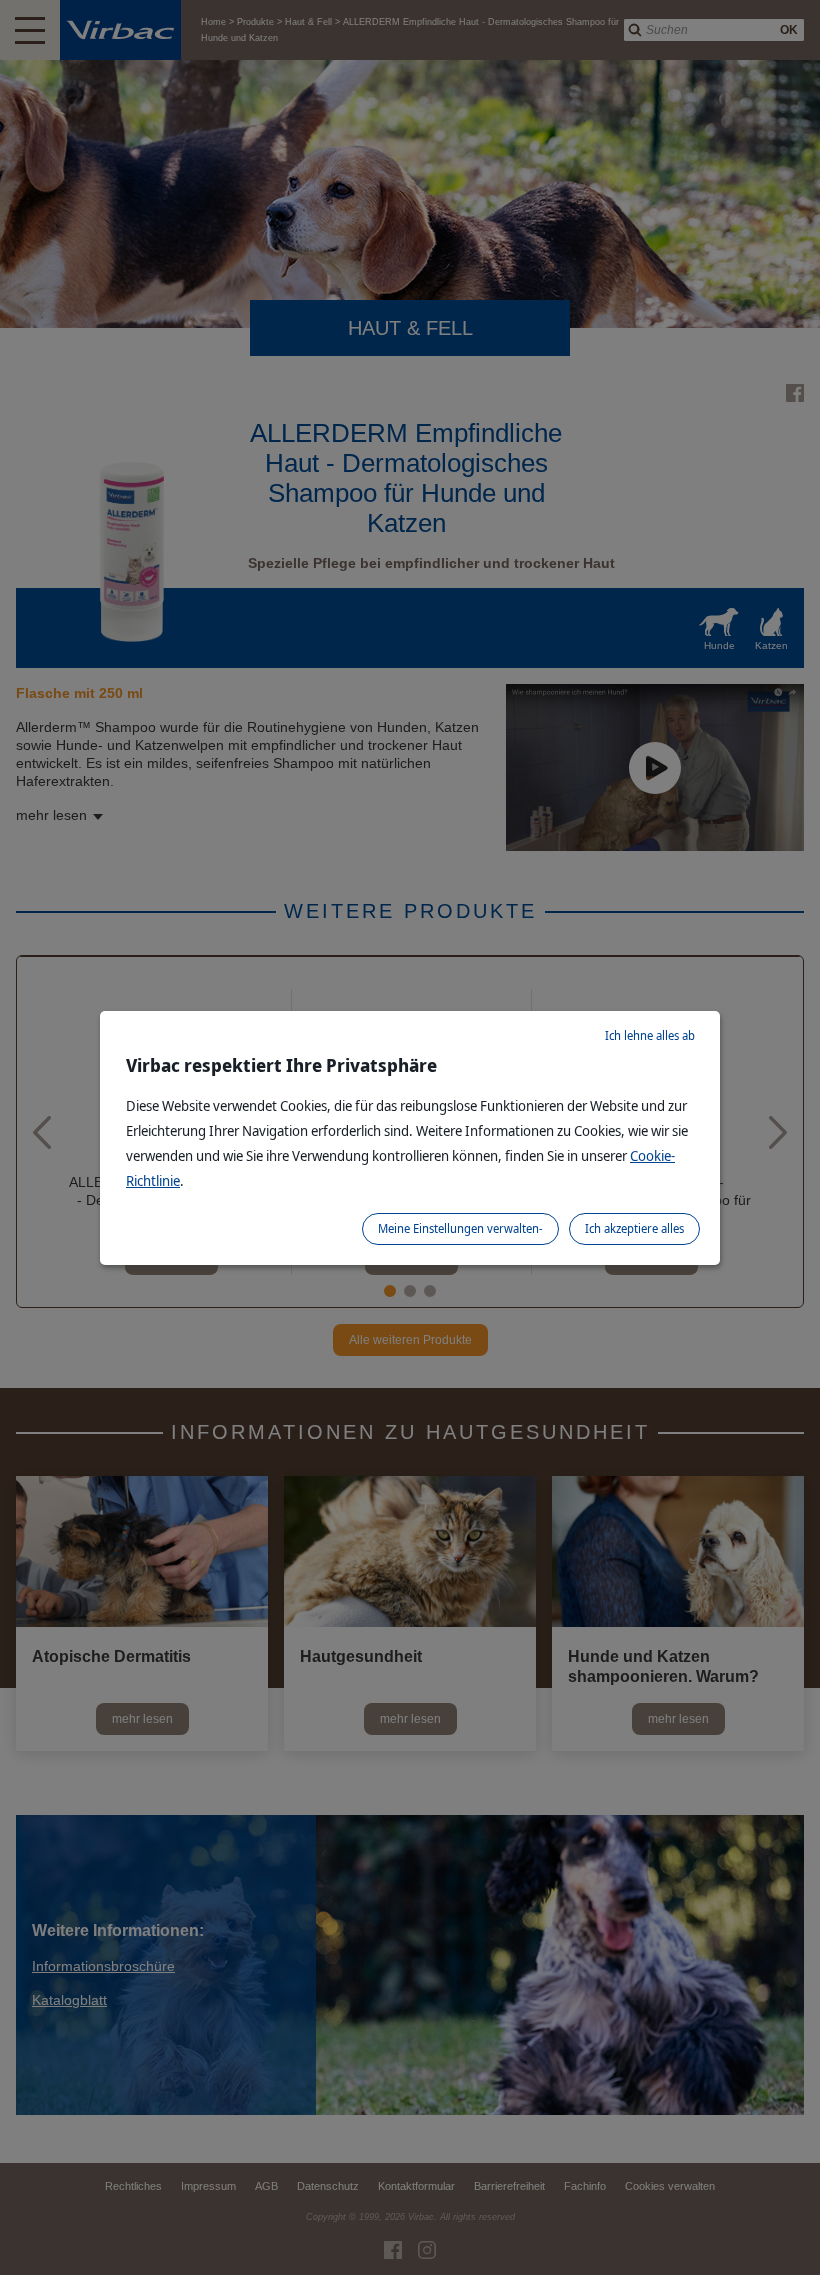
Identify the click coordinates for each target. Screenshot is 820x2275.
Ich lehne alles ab (650, 1035)
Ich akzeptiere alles (634, 1228)
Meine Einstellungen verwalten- (460, 1228)
